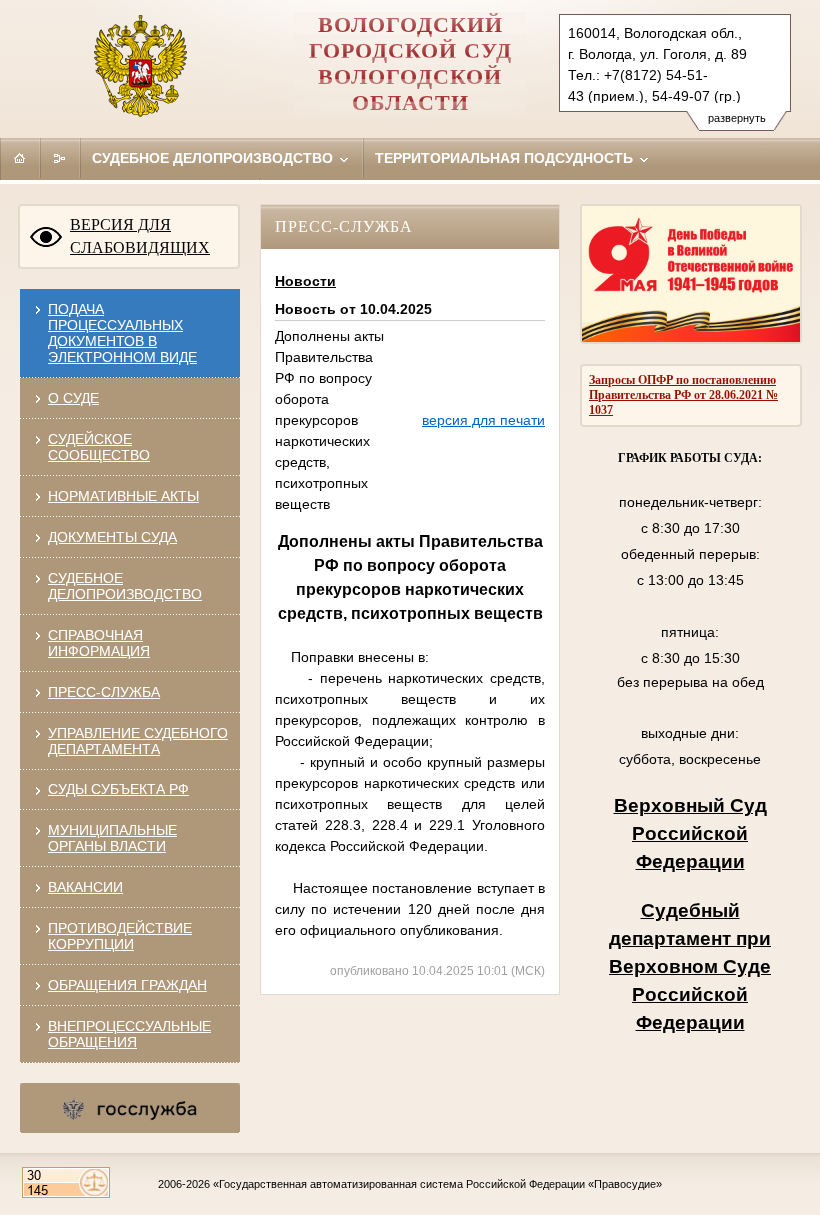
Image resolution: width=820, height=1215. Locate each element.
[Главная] (20, 158)
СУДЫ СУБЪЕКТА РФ (118, 789)
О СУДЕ (73, 398)
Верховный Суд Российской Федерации (690, 833)
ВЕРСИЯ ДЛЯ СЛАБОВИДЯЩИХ (140, 236)
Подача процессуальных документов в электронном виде (122, 333)
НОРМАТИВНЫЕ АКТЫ (123, 496)
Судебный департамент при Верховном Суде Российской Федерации (690, 966)
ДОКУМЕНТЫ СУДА (112, 537)
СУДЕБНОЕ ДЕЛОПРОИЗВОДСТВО (125, 586)
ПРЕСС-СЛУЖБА (104, 692)
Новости (305, 281)
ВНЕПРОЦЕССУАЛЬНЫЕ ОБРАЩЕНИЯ (129, 1034)
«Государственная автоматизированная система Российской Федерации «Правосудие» (437, 1184)
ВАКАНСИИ (85, 887)
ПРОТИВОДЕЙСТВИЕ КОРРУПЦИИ (120, 936)
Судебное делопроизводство (214, 158)
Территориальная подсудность (506, 158)
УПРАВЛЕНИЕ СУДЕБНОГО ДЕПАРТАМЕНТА (138, 741)
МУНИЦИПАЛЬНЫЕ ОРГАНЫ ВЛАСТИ (112, 838)
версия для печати (483, 420)
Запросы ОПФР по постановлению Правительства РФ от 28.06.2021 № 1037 (683, 395)
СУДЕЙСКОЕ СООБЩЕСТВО (99, 447)
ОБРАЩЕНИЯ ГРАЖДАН (127, 985)
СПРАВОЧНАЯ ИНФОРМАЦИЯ (99, 643)
